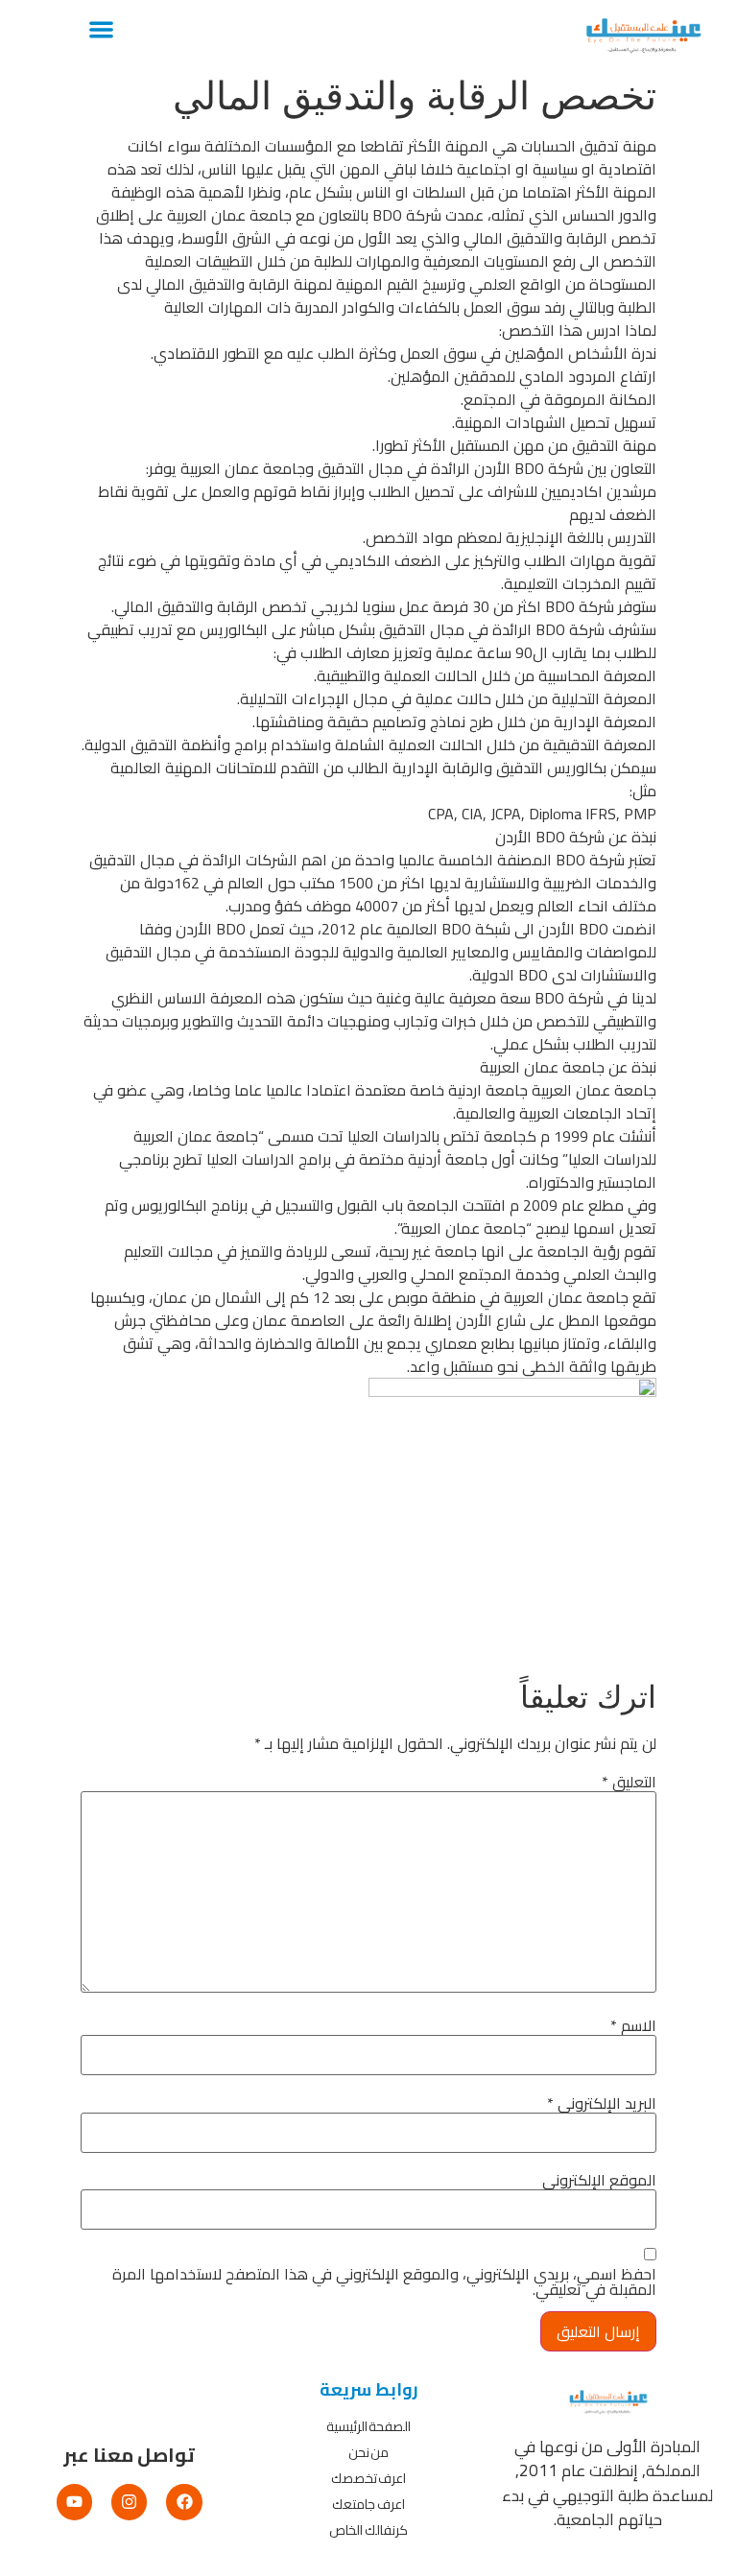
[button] (101, 29)
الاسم (633, 2025)
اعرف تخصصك (369, 2478)
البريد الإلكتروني (602, 2103)
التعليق (629, 1782)
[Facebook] (184, 2502)
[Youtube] (74, 2502)
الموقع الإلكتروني (599, 2180)
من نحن (369, 2452)
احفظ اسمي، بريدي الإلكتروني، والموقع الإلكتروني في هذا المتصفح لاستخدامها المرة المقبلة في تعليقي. (384, 2281)
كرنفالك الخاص (368, 2530)
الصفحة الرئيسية (369, 2426)
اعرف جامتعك (368, 2504)
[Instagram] (129, 2502)
